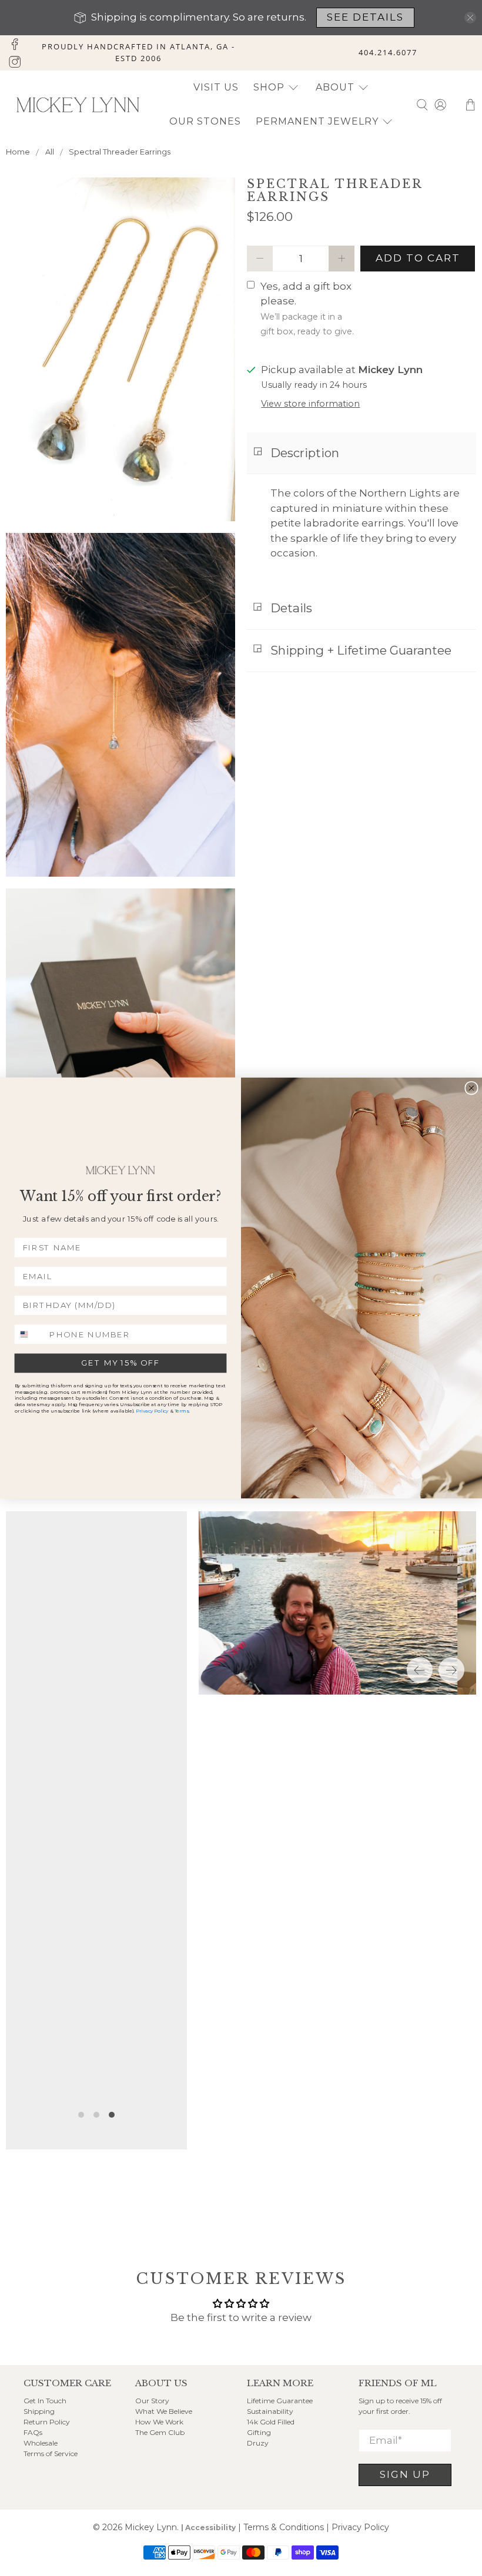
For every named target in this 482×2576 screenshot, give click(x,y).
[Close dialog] (471, 1088)
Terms (182, 1411)
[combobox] (30, 1334)
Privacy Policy (152, 1411)
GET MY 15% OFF (120, 1363)
